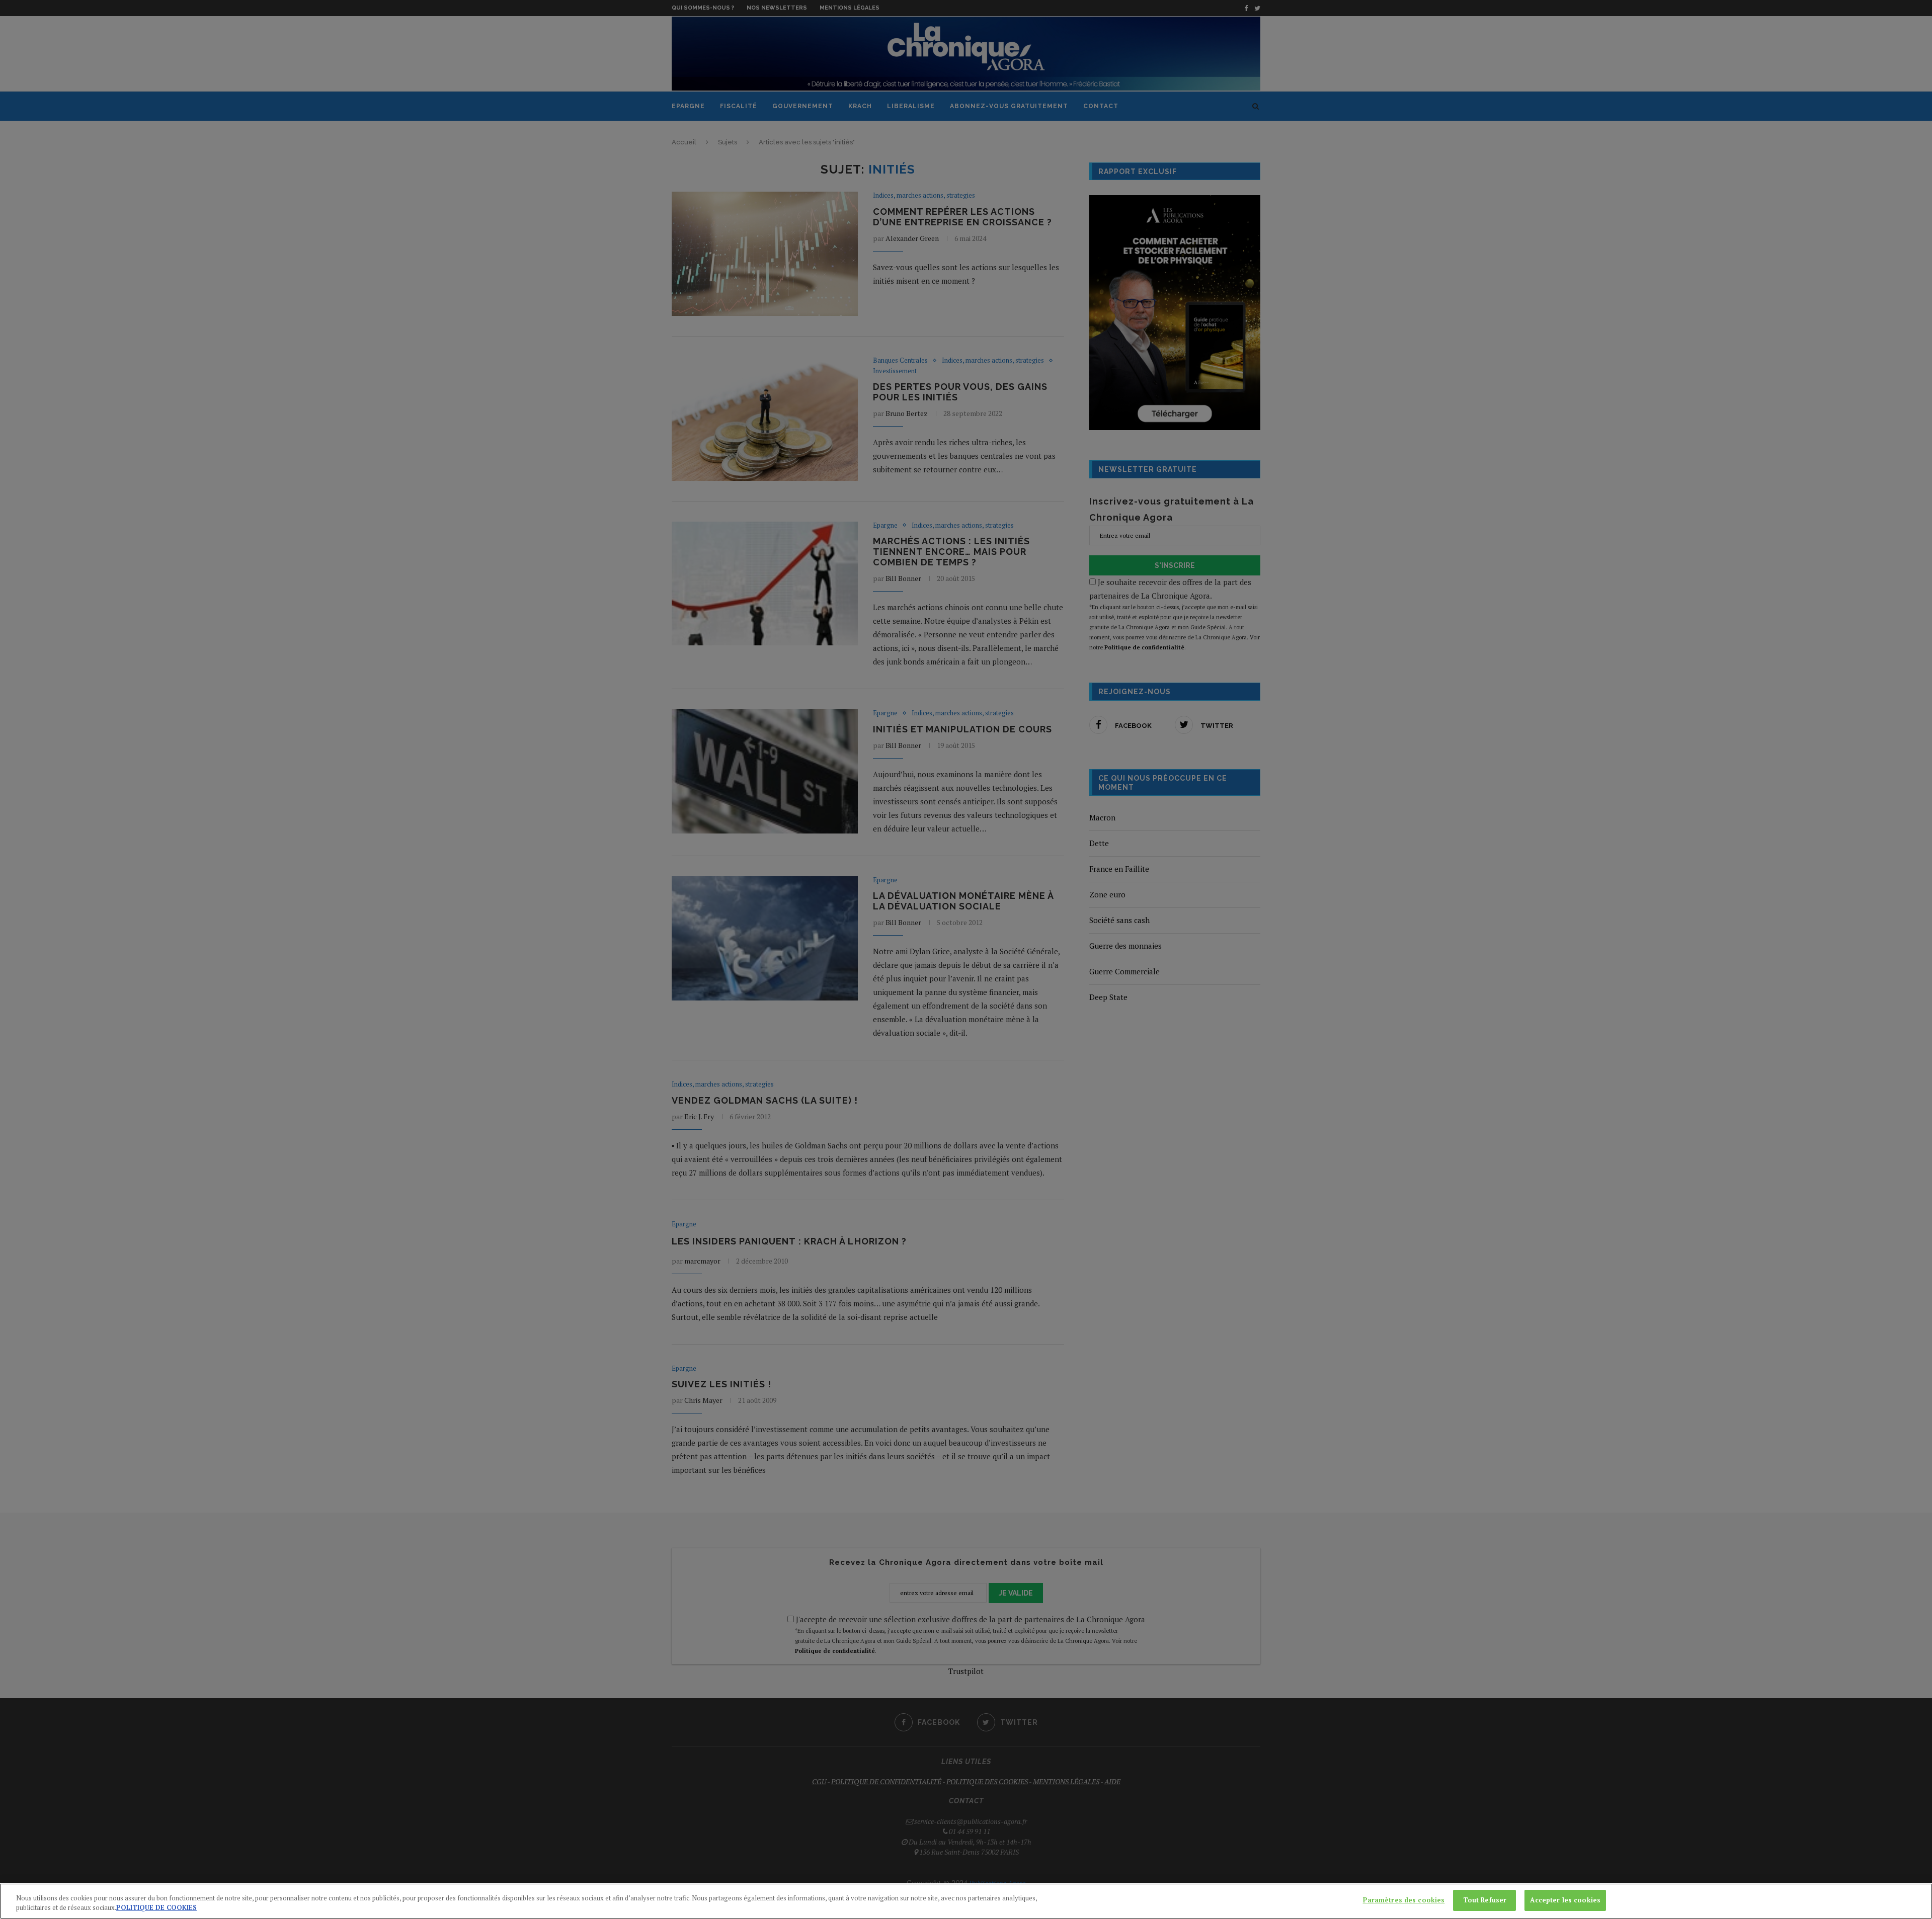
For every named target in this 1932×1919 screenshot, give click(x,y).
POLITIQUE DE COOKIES (156, 1908)
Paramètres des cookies (1404, 1900)
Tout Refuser (1485, 1900)
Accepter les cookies (1565, 1900)
